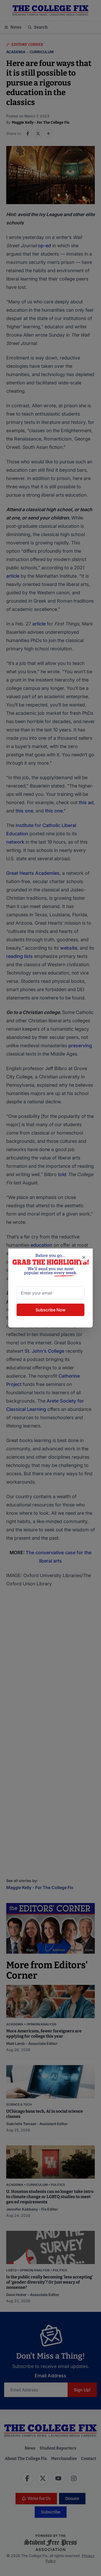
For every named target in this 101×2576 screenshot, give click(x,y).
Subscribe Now (51, 1310)
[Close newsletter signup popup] (84, 1257)
